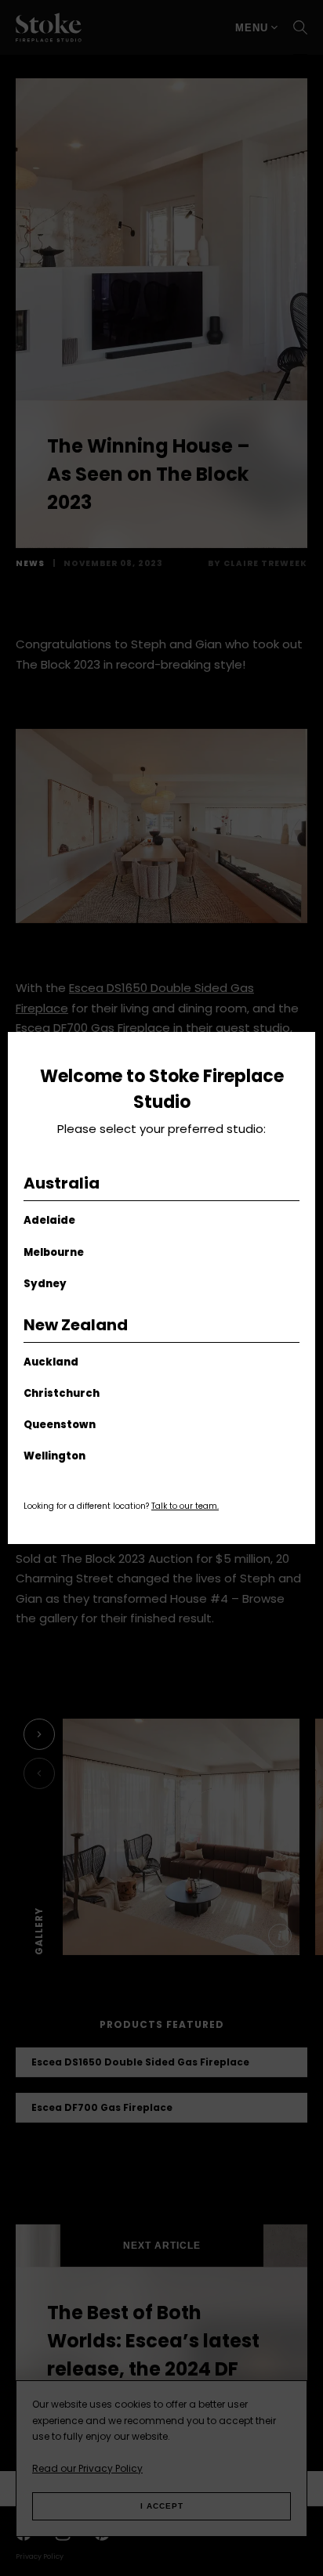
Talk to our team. (185, 1506)
